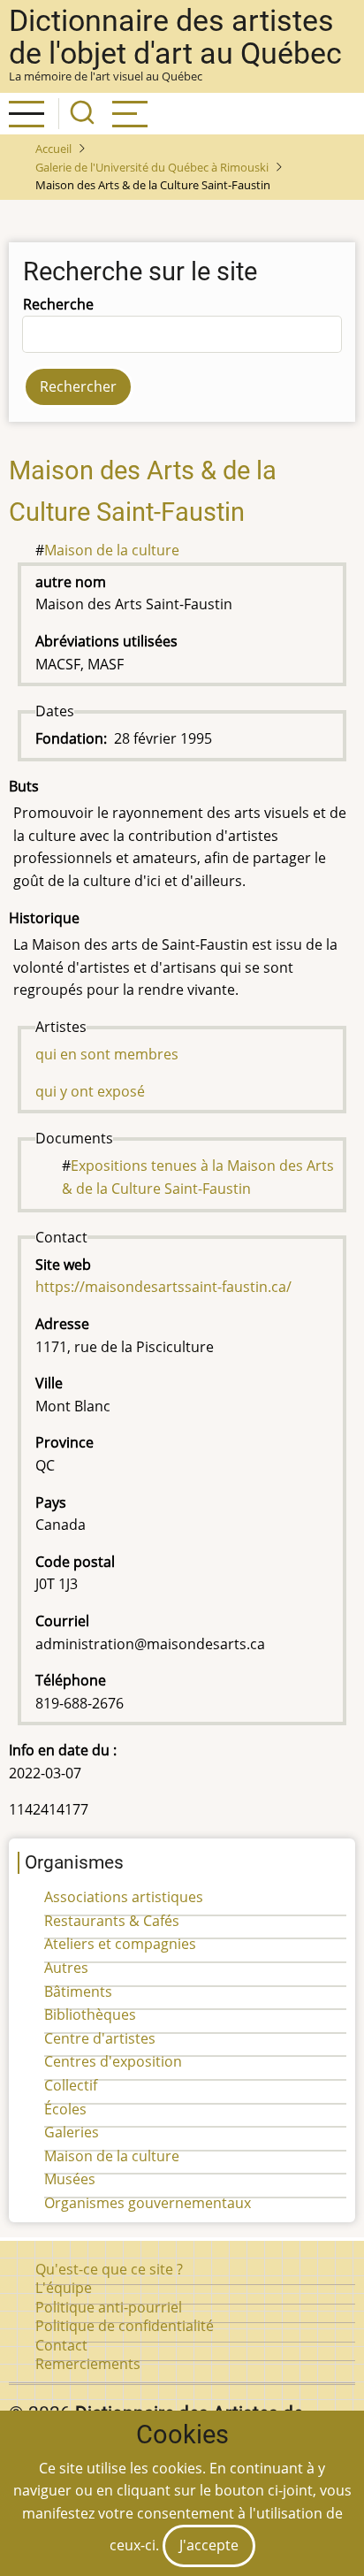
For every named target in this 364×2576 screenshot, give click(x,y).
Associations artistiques (124, 1897)
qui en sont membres (107, 1054)
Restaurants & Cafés (112, 1921)
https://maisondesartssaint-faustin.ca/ (163, 1287)
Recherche (58, 304)
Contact (61, 2345)
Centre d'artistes (100, 2038)
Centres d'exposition (113, 2061)
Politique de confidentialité (125, 2326)
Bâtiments (78, 1991)
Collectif (71, 2085)
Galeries (72, 2132)
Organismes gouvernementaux (148, 2203)
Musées (70, 2179)
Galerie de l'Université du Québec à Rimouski (152, 167)
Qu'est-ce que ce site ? (109, 2269)
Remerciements (88, 2364)
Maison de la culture (112, 550)
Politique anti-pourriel (109, 2307)
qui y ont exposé (90, 1091)
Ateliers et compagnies (120, 1944)
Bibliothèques (90, 2014)
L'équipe (64, 2288)
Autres (66, 1968)
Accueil (53, 149)
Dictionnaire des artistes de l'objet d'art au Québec (175, 37)
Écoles (65, 2109)
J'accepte (209, 2545)
